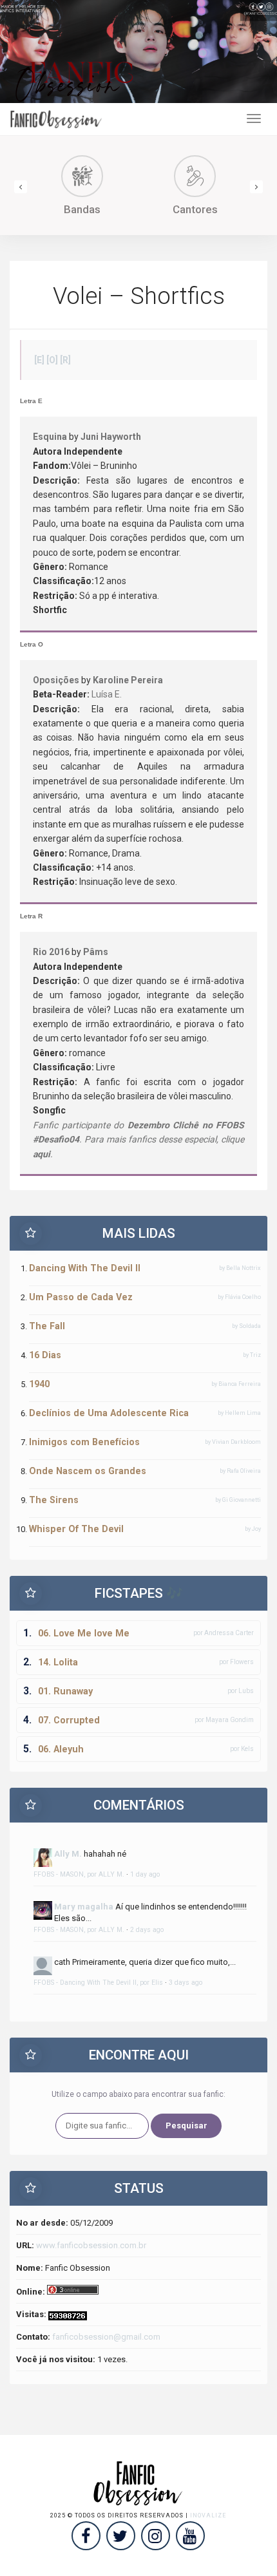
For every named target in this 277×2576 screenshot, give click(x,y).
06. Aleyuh (61, 1749)
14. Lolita (58, 1662)
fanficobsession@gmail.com (106, 2337)
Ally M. (68, 1854)
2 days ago (147, 1930)
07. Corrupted (69, 1720)
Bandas (82, 209)
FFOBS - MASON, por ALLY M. (79, 1874)
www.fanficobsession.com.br (91, 2245)
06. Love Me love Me (84, 1633)
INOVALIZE (208, 2515)
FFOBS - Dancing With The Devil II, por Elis (98, 1983)
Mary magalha (84, 1907)
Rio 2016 (51, 952)
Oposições (56, 680)
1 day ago (145, 1874)
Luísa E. (107, 694)
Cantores (195, 209)
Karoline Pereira (128, 680)
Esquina (50, 437)
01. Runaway (65, 1691)
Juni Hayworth (111, 437)
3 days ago (186, 1983)
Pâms (96, 952)
